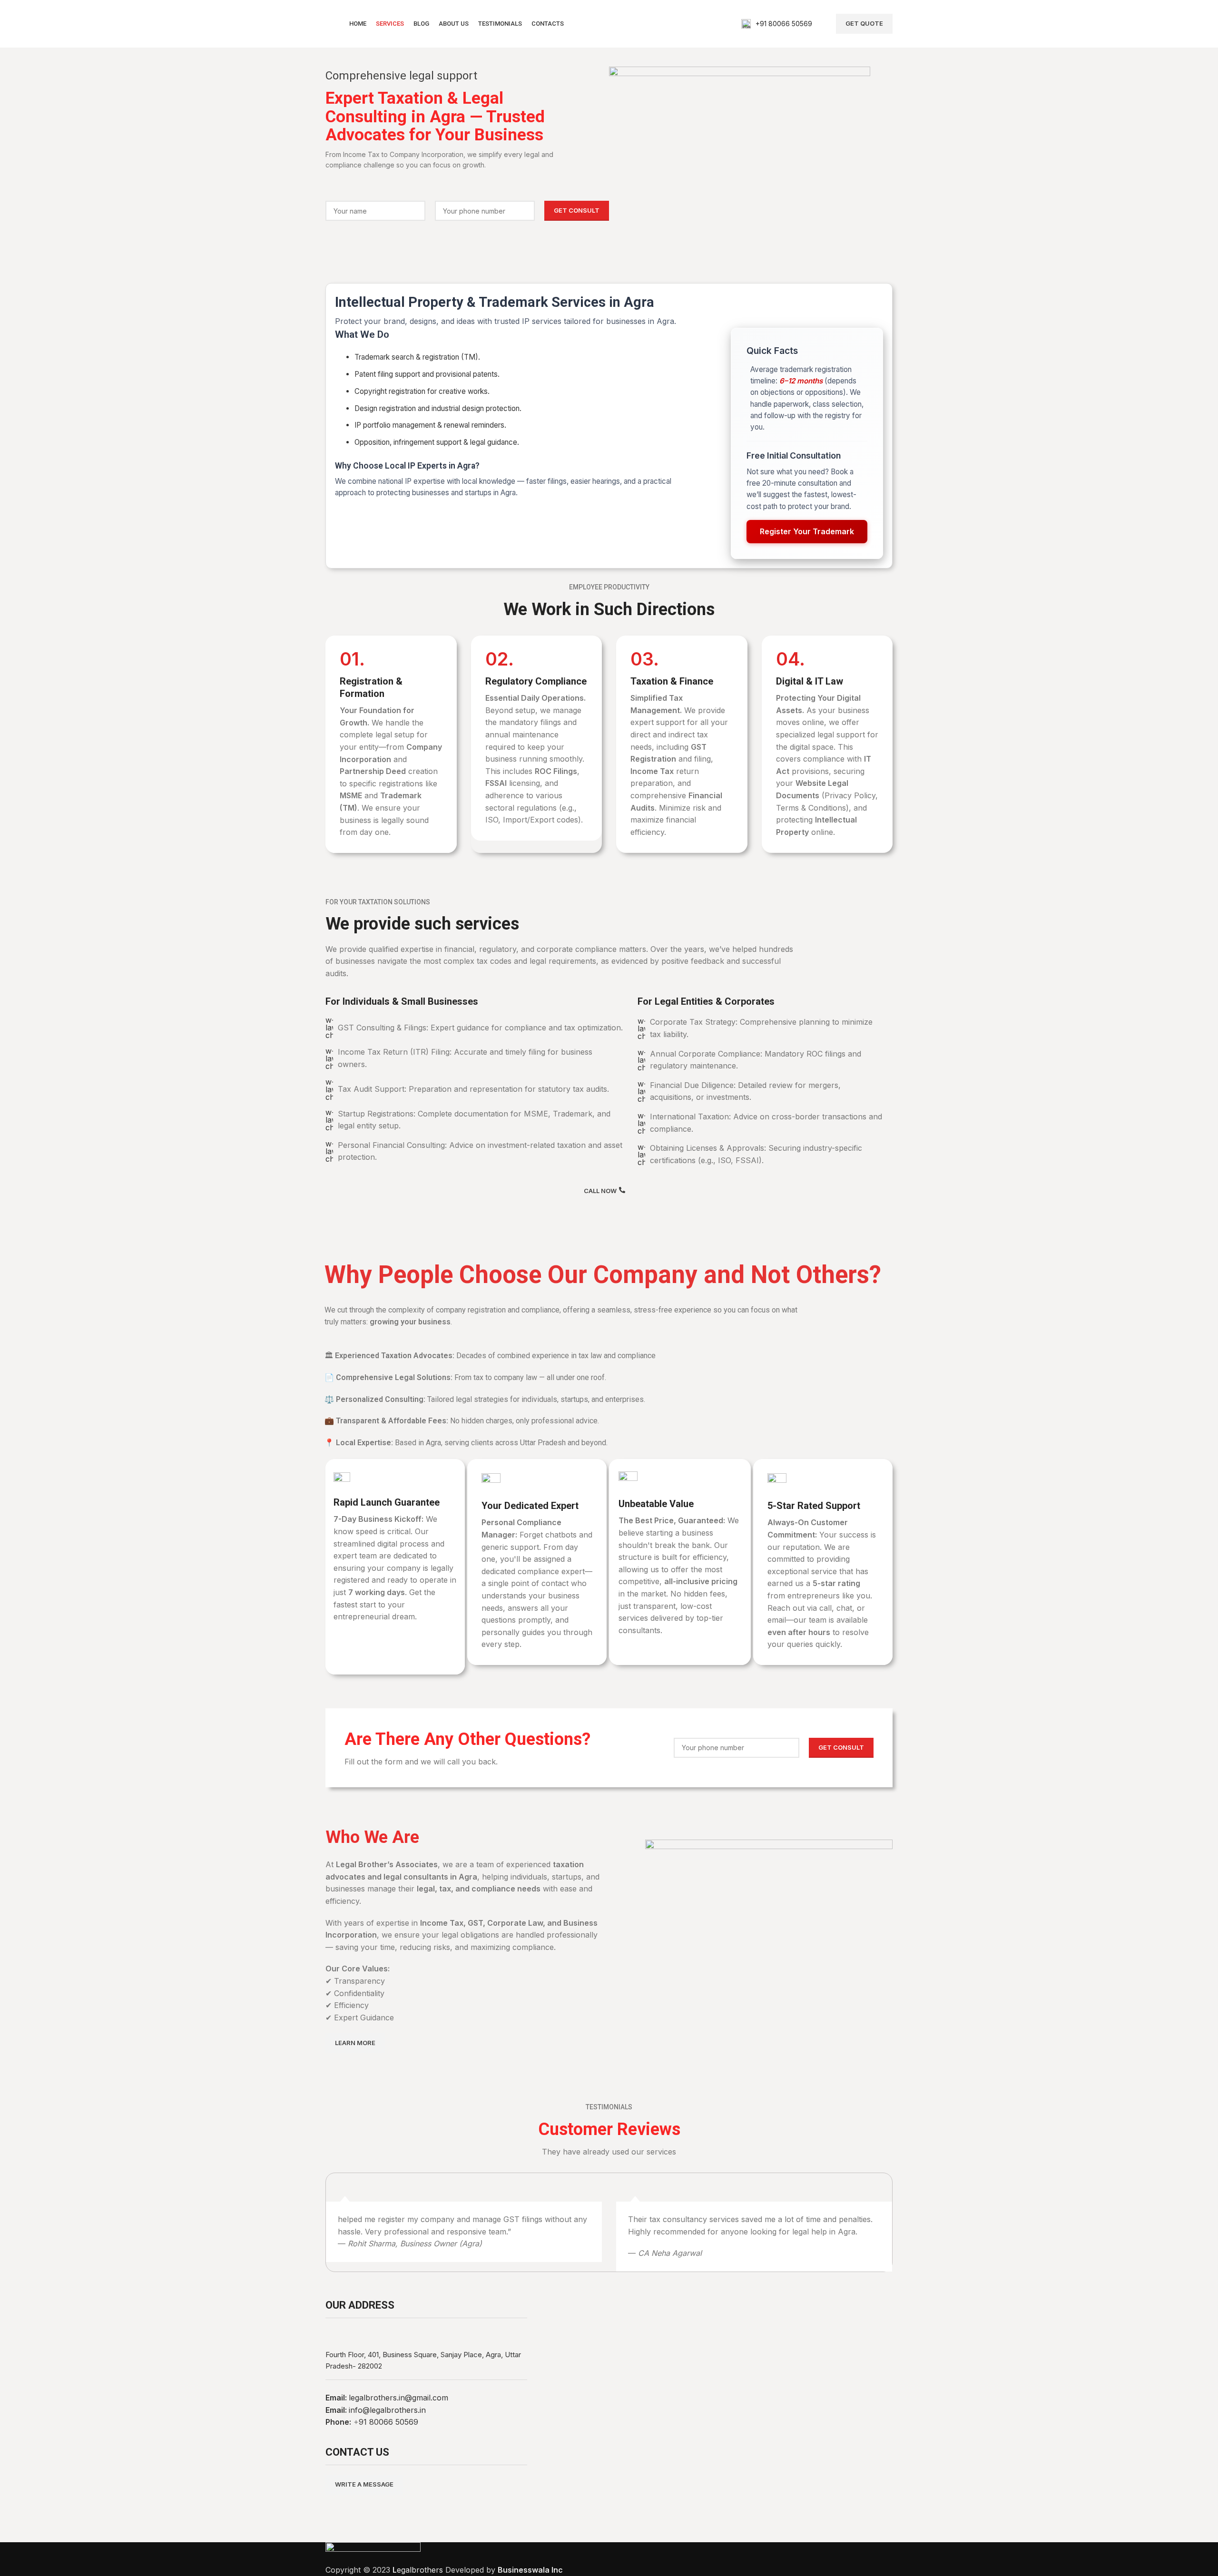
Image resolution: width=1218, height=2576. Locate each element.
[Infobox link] (777, 24)
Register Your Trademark (807, 531)
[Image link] (373, 2552)
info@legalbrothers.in (387, 2410)
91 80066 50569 (388, 2422)
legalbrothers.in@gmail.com (398, 2398)
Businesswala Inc (530, 2570)
